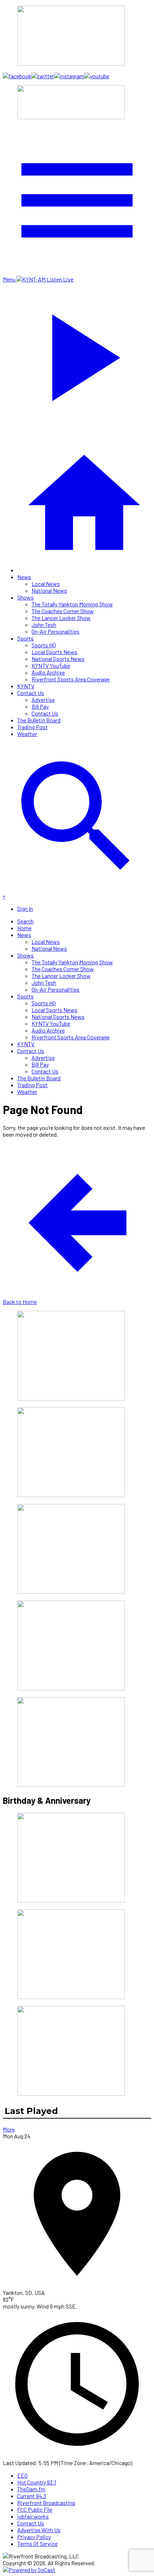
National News (49, 590)
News (24, 577)
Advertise (43, 700)
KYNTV (26, 686)
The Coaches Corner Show (63, 611)
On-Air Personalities (56, 631)
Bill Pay (40, 706)
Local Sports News (54, 652)
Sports (25, 638)
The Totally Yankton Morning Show (72, 604)
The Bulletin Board (39, 720)
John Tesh (44, 625)
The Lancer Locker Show (61, 618)
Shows (25, 597)
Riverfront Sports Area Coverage (71, 679)
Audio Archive (48, 672)
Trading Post (32, 727)
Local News (46, 584)
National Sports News (58, 659)
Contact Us (31, 693)
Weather (27, 734)
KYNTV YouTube (51, 665)
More (9, 2129)
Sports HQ (44, 645)
